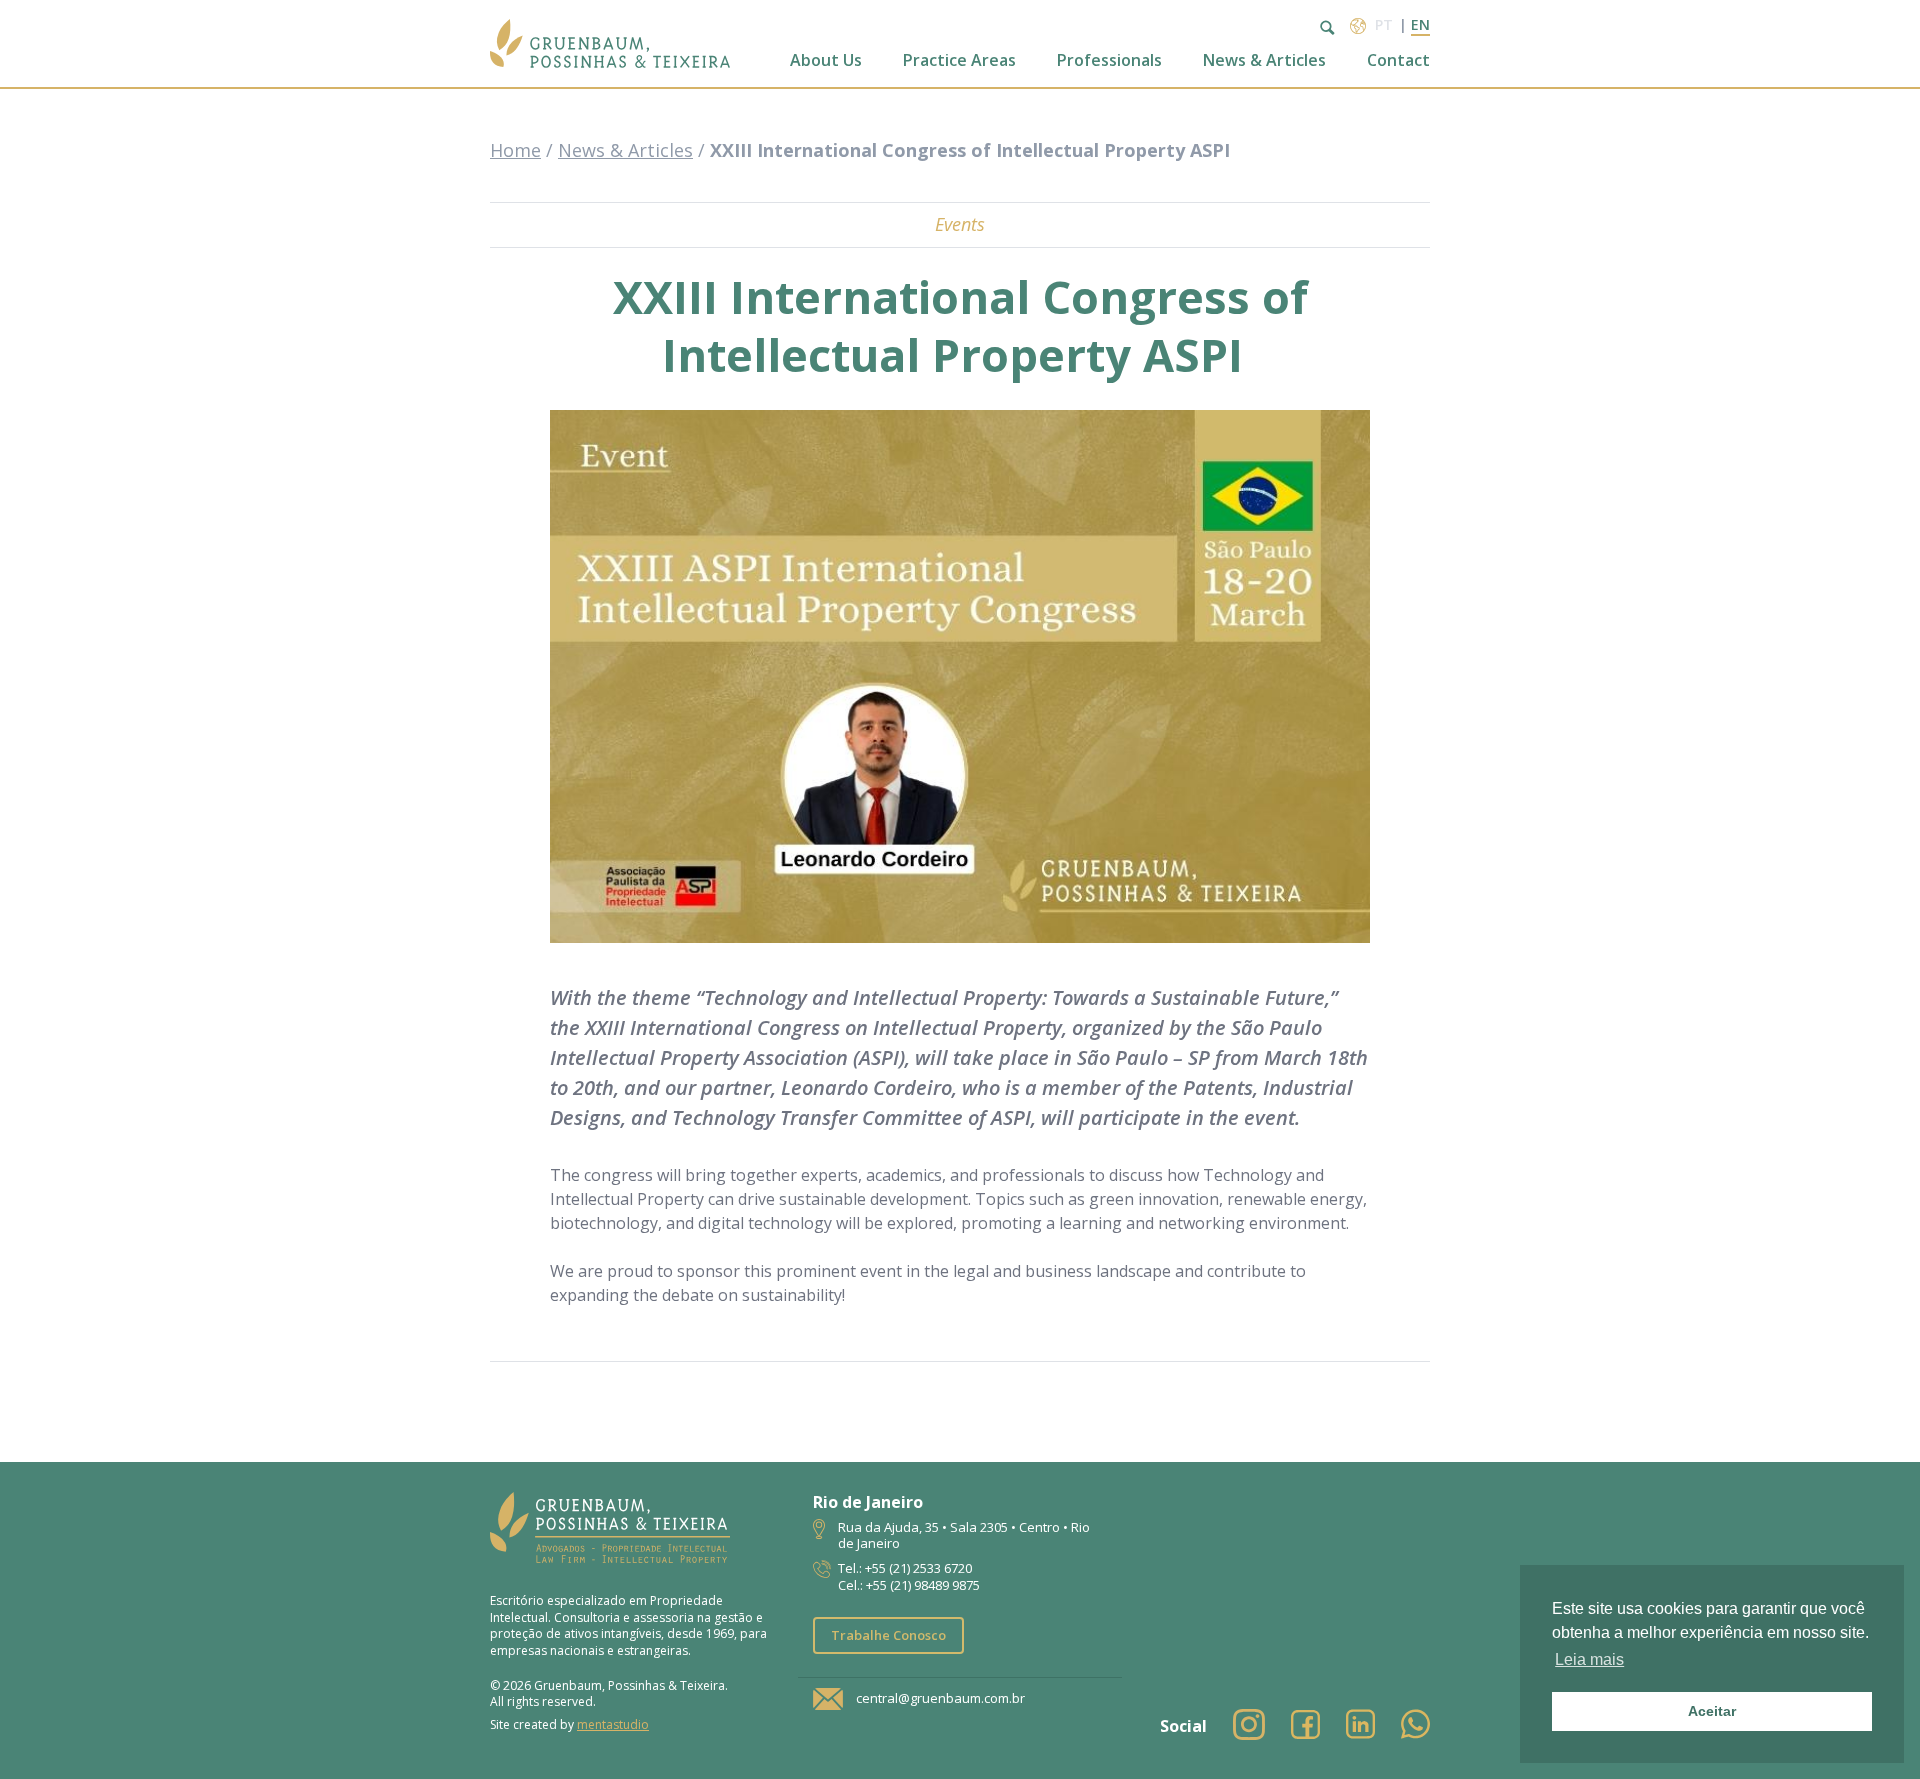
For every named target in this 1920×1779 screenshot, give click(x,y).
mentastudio (613, 1724)
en (1420, 24)
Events (960, 224)
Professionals (1109, 60)
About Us (826, 60)
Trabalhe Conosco (888, 1635)
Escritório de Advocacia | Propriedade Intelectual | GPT (610, 43)
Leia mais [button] (1589, 1659)
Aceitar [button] (1712, 1711)
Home (515, 150)
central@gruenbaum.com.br (940, 1698)
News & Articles (1264, 60)
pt (1384, 24)
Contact (1398, 60)
